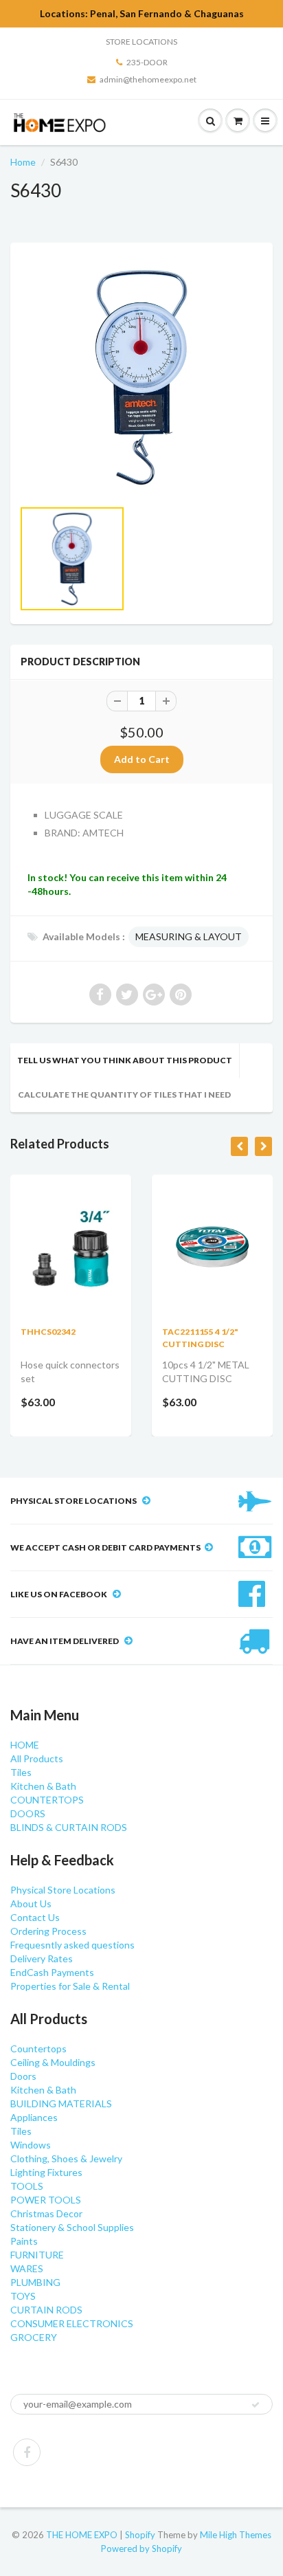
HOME (25, 1745)
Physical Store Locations (63, 1890)
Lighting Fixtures (46, 2172)
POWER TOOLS (46, 2200)
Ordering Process (48, 1931)
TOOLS (27, 2186)
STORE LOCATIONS (141, 42)
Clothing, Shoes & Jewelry (66, 2158)
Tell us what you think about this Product (125, 1060)
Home (23, 162)
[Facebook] (27, 2452)
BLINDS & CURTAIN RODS (69, 1827)
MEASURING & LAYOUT (189, 936)
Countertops (38, 2048)
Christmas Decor (46, 2213)
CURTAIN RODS (46, 2310)
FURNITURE (37, 2255)
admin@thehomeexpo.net (148, 79)
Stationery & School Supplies (72, 2227)
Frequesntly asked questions (72, 1945)
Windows (31, 2145)
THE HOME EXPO (83, 2535)
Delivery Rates (42, 1958)
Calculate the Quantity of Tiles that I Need (124, 1095)
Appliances (34, 2117)
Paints (24, 2241)
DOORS (28, 1813)
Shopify (140, 2535)
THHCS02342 (48, 1332)
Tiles (21, 1772)
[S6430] (141, 377)
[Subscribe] (256, 2405)
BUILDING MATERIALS (61, 2103)
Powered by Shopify (141, 2549)
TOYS (23, 2296)
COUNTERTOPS (47, 1800)
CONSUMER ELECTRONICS (72, 2323)
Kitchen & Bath (43, 1786)
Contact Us (35, 1917)
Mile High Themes (236, 2535)
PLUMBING (35, 2282)
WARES (27, 2268)
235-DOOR (147, 62)
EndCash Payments (52, 1972)
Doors (23, 2076)
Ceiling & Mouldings (53, 2062)
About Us (31, 1903)
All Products (37, 1758)
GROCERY (34, 2337)
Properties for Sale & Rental (70, 1986)
